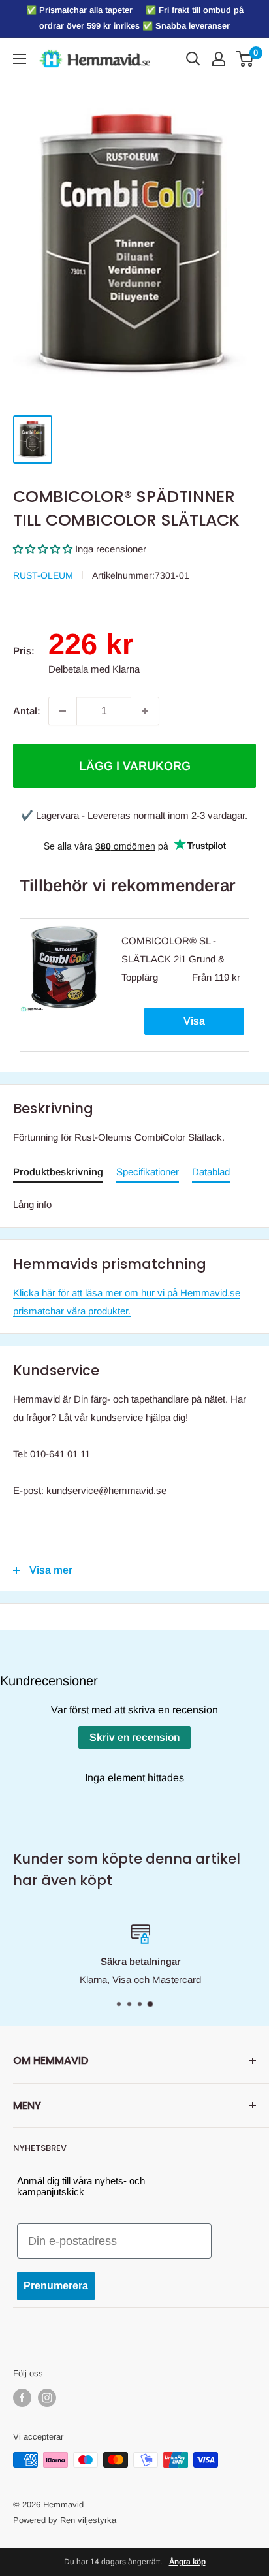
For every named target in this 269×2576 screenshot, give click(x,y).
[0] (245, 59)
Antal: (27, 711)
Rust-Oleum (43, 575)
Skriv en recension (134, 1737)
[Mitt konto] (219, 59)
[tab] (58, 1174)
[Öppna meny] (20, 59)
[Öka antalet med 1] (145, 711)
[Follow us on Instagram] (47, 2398)
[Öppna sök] (193, 59)
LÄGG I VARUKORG (135, 766)
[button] (43, 549)
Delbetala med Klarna (94, 669)
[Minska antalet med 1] (63, 711)
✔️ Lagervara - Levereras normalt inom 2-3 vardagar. (134, 815)
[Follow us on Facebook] (22, 2398)
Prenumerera (56, 2286)
